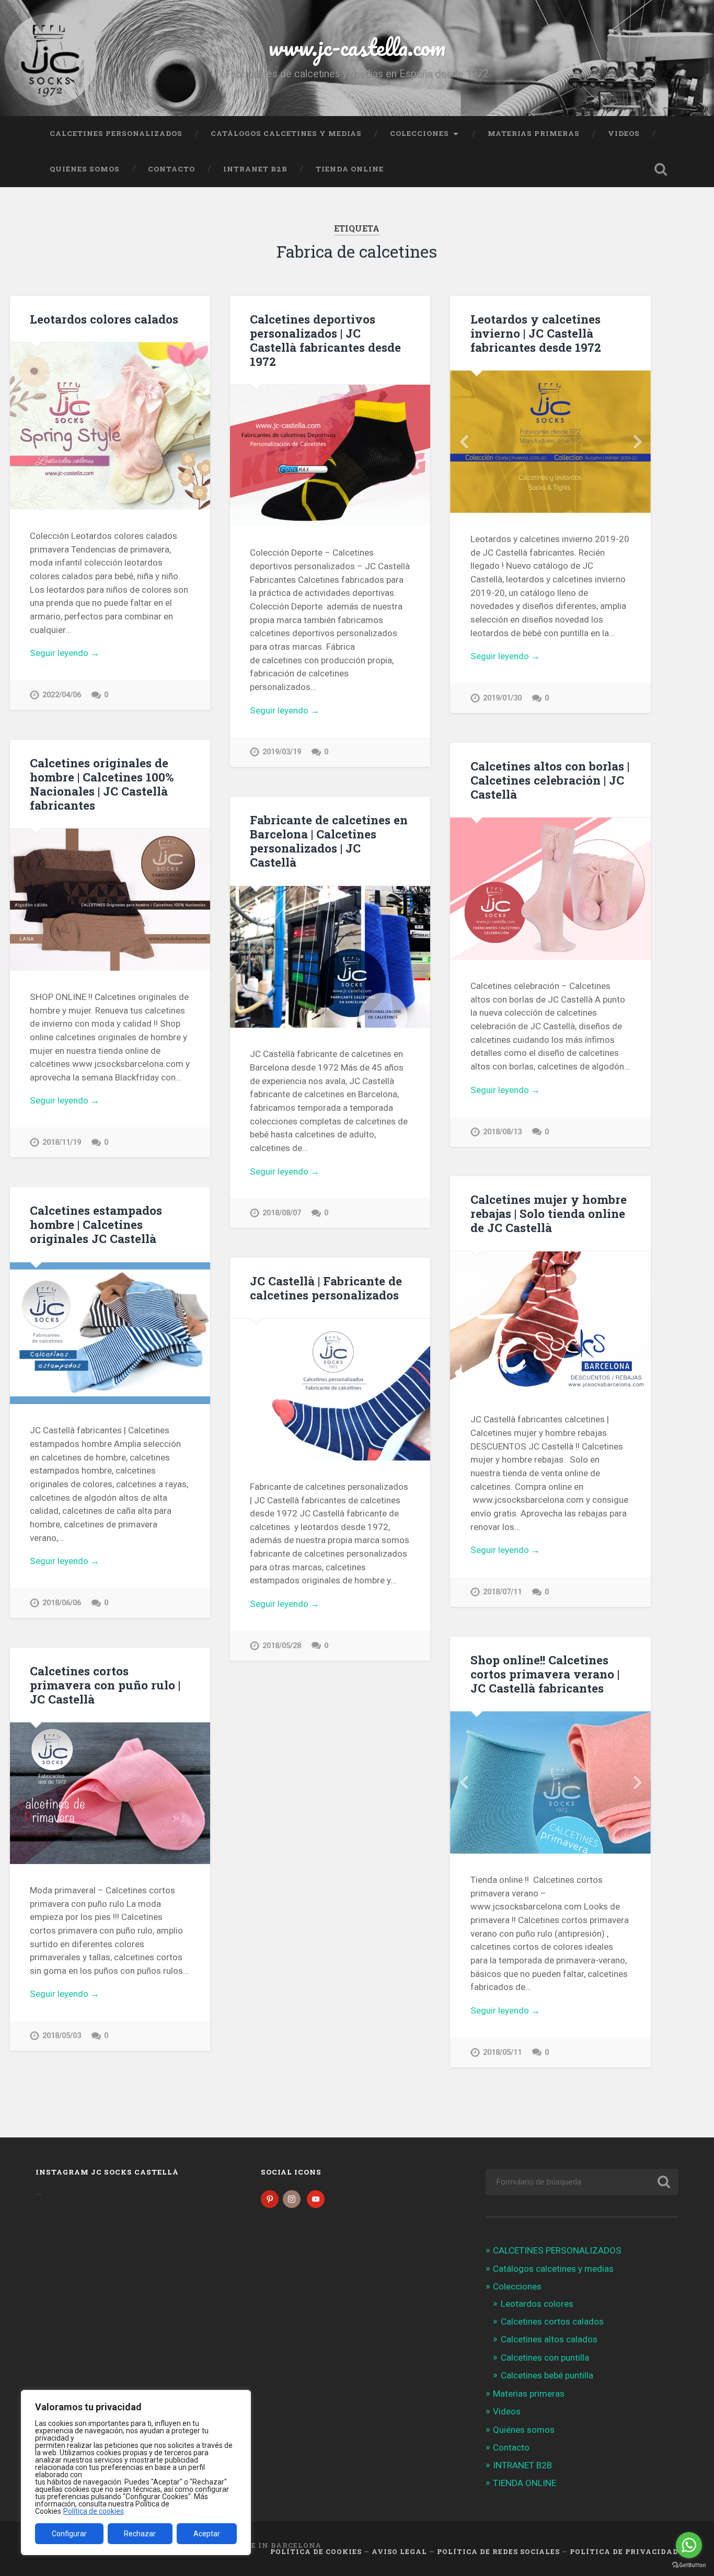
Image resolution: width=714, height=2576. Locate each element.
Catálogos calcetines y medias (286, 133)
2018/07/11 (502, 1592)
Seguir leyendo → (65, 653)
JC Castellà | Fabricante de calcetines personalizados (326, 1288)
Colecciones (419, 133)
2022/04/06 (62, 695)
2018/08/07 (282, 1213)
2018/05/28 (282, 1646)
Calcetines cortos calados (552, 2321)
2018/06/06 (62, 1603)
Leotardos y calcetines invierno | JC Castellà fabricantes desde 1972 (536, 333)
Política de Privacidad (624, 2551)
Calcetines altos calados (549, 2339)
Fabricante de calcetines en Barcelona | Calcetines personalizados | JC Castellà (329, 841)
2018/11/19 (62, 1142)
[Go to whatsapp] (689, 2545)
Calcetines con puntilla (545, 2357)
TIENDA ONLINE (350, 169)
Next (637, 442)
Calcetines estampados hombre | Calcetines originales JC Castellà (96, 1224)
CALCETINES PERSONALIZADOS (116, 133)
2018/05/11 (502, 2052)
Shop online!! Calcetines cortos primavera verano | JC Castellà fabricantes (545, 1674)
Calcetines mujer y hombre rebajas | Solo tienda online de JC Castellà (549, 1213)
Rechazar (140, 2534)
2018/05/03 (62, 2036)
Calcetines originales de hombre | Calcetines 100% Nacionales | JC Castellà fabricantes (102, 784)
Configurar (69, 2534)
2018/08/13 (502, 1132)
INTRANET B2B (255, 169)
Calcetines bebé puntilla (547, 2375)
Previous (464, 442)
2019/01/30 (502, 698)
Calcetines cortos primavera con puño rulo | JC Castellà (105, 1685)
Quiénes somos (85, 169)
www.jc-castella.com (357, 47)
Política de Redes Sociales (498, 2551)
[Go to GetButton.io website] (689, 2565)
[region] (136, 2472)
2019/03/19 (282, 752)
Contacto (171, 169)
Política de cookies (94, 2511)
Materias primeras (534, 133)
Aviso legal (399, 2551)
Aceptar (207, 2534)
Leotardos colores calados (104, 319)
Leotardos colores (537, 2304)
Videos (624, 133)
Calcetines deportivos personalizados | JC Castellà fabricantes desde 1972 (325, 340)
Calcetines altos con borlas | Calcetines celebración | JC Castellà (550, 780)
